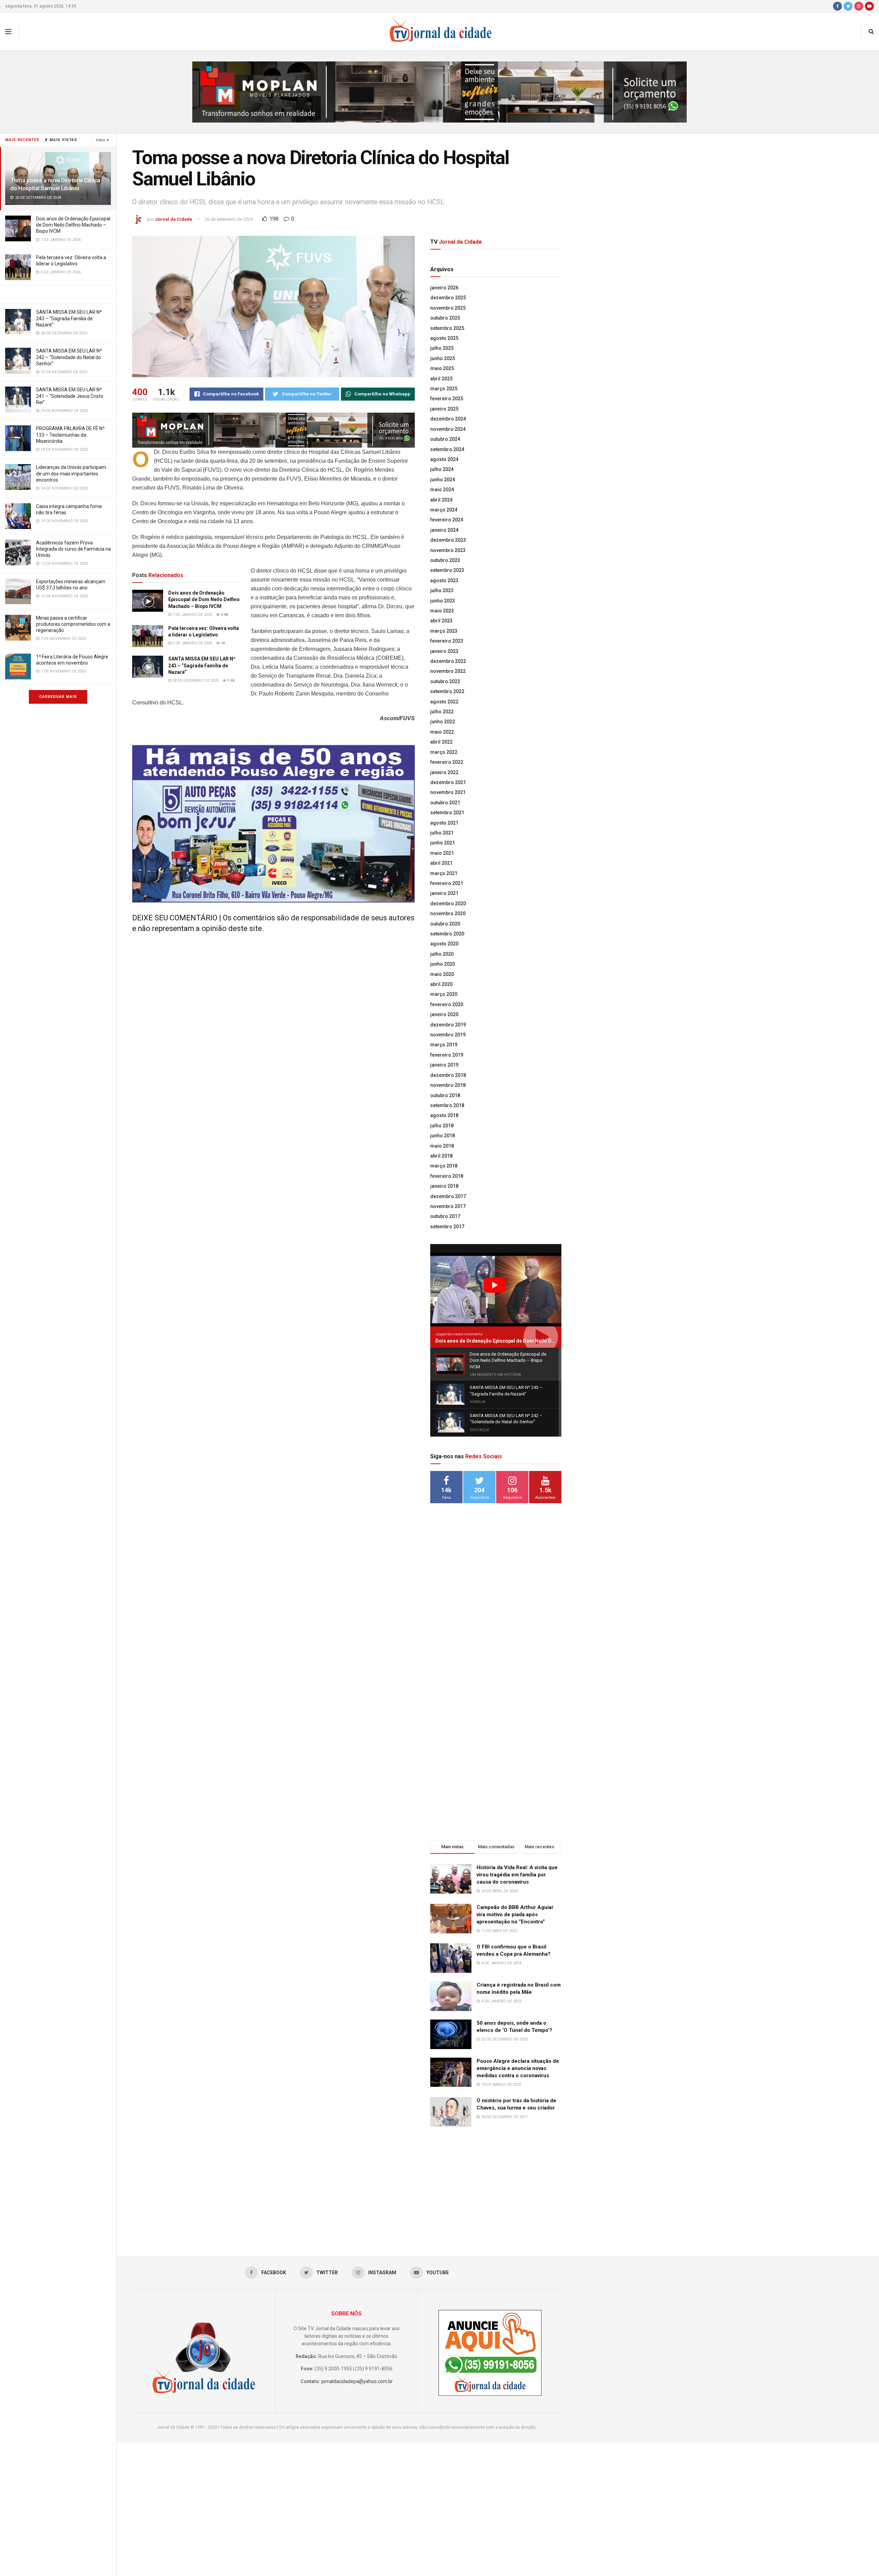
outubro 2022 (445, 681)
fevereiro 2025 (447, 399)
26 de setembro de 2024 (229, 219)
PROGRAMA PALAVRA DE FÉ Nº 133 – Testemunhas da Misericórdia (70, 435)
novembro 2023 (448, 550)
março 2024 (444, 510)
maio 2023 (442, 611)
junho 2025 (443, 358)
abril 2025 (441, 379)
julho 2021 (442, 833)
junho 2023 (443, 601)
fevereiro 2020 (447, 1004)
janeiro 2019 (444, 1065)
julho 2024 (442, 469)
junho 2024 (443, 480)
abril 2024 (441, 500)
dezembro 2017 (448, 1196)
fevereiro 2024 (447, 520)
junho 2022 (443, 722)
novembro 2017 (448, 1206)
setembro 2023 (447, 570)
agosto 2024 (444, 459)
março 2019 (444, 1045)
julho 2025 (442, 348)
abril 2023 (441, 621)
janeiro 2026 (444, 288)
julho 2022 (442, 712)
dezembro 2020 (448, 904)
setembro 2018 (447, 1105)
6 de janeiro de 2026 (192, 643)
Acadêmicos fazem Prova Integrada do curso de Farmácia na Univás (73, 549)
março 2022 (444, 752)
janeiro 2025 (444, 409)
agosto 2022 (444, 702)
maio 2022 (442, 732)
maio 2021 (442, 853)
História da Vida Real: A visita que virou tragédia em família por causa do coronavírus (517, 1875)
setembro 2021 (447, 813)
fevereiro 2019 (447, 1055)
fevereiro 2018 (447, 1176)
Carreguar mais (58, 697)
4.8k (224, 615)
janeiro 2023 (444, 651)
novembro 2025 (448, 308)
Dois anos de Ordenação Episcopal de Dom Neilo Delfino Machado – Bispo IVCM (73, 225)
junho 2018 (443, 1136)
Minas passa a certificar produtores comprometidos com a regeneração (73, 624)
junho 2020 (443, 964)
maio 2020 (442, 974)
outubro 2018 (445, 1095)
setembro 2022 (447, 691)
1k (222, 643)
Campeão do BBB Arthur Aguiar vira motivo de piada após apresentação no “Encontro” (515, 1914)
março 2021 (444, 873)
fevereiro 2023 (447, 641)
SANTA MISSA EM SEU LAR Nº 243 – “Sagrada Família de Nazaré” (69, 318)
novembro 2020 (448, 913)
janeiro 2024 (444, 530)
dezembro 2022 (448, 661)
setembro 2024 (447, 449)
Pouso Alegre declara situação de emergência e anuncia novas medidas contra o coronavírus (518, 2068)
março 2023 (444, 631)
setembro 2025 (447, 328)
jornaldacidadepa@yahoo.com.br (357, 2381)
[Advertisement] (496, 1620)
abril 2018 (441, 1156)
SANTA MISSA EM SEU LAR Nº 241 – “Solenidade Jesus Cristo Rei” (70, 396)
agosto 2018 (444, 1115)
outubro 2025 (445, 318)
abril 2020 (441, 984)
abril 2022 (441, 742)
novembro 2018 (448, 1085)
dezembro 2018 (448, 1075)
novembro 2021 (448, 792)
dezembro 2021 (448, 782)
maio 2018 (442, 1146)
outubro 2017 (445, 1216)
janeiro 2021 (444, 893)
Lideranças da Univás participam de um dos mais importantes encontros (71, 473)
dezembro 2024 (448, 419)
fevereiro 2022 (447, 762)
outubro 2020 (445, 924)
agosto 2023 (444, 580)
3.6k (231, 681)
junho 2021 (443, 843)
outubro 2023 (445, 560)
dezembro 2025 (448, 298)
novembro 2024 (448, 429)
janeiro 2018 (444, 1186)
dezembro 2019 (448, 1025)
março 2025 (444, 389)
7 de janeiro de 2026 (192, 615)
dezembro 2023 (448, 540)
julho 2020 (442, 954)
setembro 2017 (447, 1227)
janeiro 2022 (444, 772)
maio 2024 (442, 490)
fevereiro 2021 (447, 883)
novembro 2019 (448, 1035)
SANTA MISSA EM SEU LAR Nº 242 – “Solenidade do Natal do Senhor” (69, 357)
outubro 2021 (445, 803)
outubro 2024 (445, 439)
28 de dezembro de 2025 (195, 681)
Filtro (101, 140)
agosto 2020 (444, 944)
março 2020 (444, 994)
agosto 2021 (444, 823)
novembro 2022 (448, 671)
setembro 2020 (447, 934)
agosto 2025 (444, 338)
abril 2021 (441, 863)
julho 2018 (442, 1126)
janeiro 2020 (444, 1014)
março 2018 (444, 1166)
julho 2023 (442, 590)
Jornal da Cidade (174, 219)
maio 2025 (442, 368)
